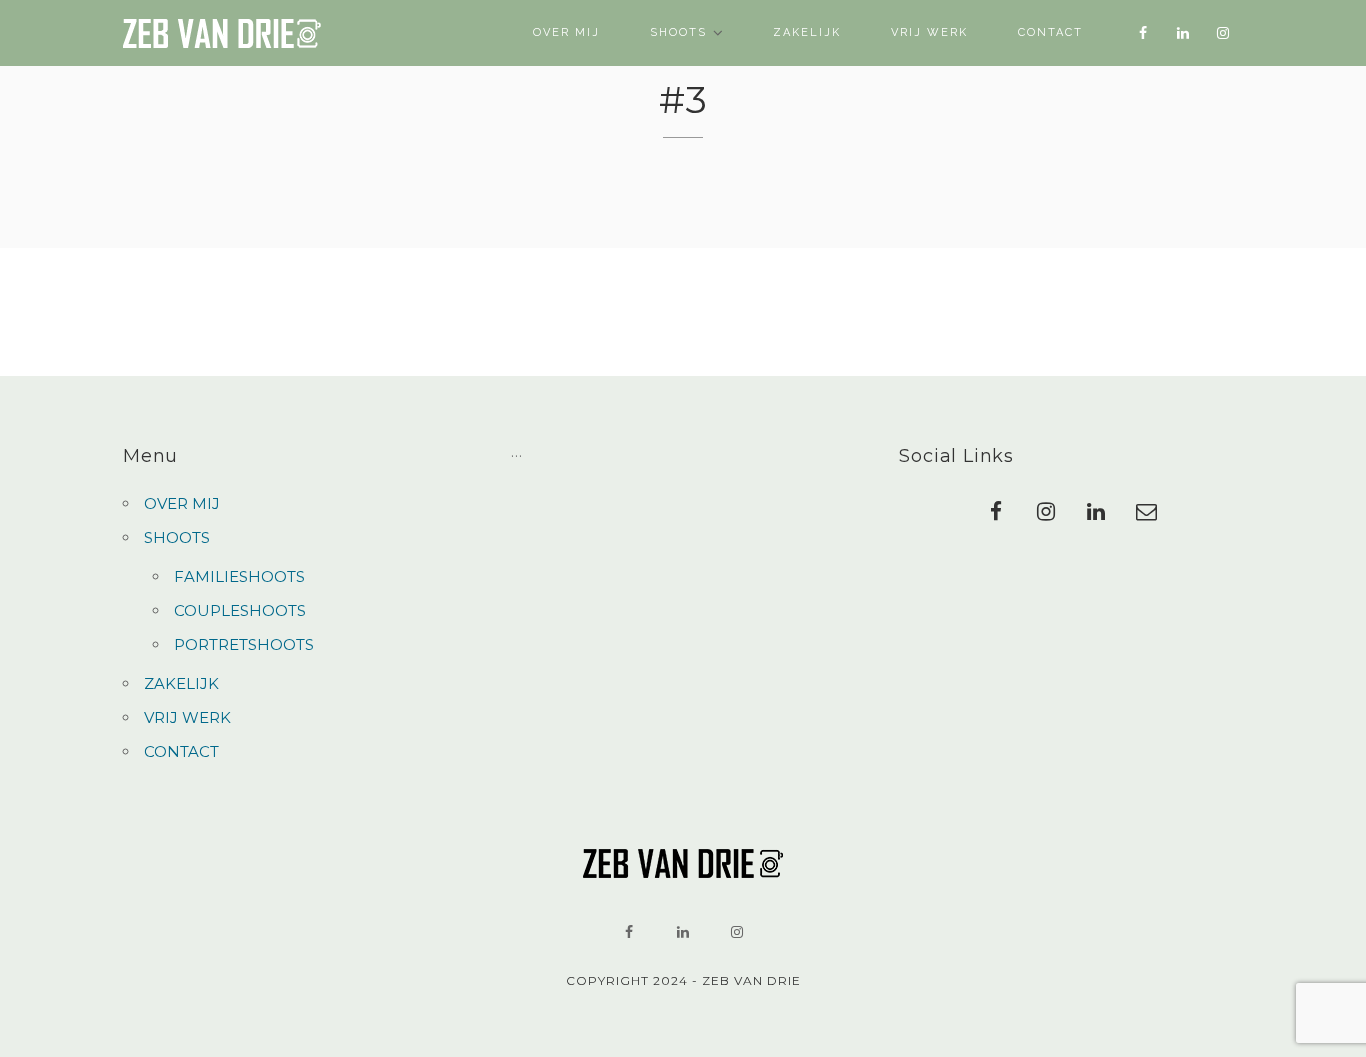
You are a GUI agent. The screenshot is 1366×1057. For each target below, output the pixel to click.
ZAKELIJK (807, 32)
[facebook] (1143, 33)
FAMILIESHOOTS (239, 576)
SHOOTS (678, 32)
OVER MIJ (566, 32)
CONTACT (1050, 32)
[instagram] (1223, 33)
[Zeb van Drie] (223, 33)
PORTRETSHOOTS (244, 644)
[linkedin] (1183, 33)
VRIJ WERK (929, 32)
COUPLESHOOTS (240, 610)
